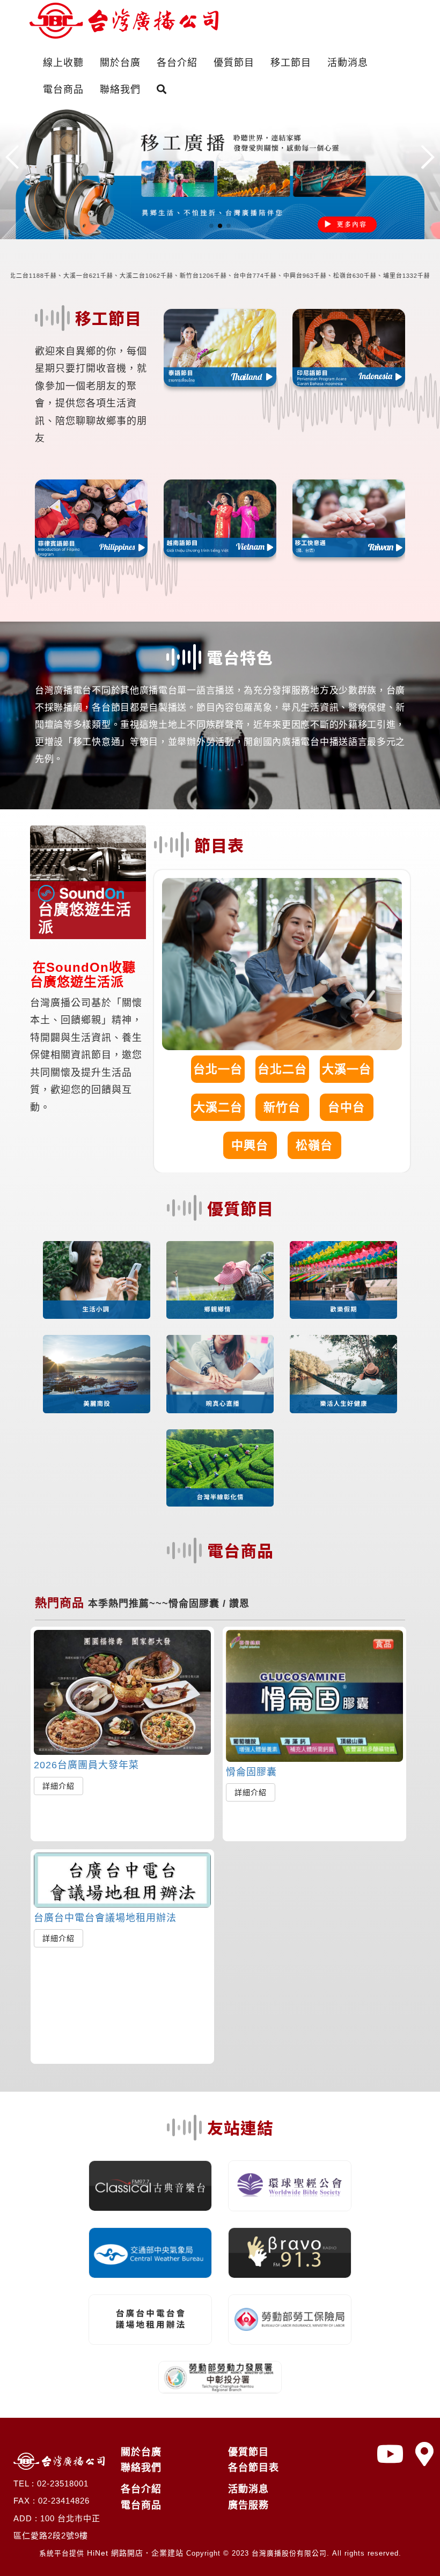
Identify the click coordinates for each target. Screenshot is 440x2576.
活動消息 (348, 63)
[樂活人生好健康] (343, 1374)
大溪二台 (218, 1107)
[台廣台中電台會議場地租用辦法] (122, 1880)
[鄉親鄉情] (220, 1280)
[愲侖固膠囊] (314, 1696)
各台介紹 (177, 63)
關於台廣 (120, 63)
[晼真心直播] (220, 1374)
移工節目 (291, 63)
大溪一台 (347, 1069)
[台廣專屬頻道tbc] (391, 2455)
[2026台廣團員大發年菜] (122, 1692)
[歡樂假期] (343, 1280)
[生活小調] (97, 1280)
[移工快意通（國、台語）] (349, 518)
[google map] (425, 2455)
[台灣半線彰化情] (220, 1468)
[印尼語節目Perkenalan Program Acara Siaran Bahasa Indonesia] (349, 348)
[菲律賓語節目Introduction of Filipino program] (91, 518)
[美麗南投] (97, 1374)
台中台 (346, 1107)
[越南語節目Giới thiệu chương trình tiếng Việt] (220, 518)
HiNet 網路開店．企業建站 (135, 2553)
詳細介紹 (58, 1786)
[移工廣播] (220, 171)
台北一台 (218, 1069)
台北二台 (282, 1069)
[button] (211, 226)
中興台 (250, 1145)
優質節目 (234, 63)
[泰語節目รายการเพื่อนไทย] (220, 348)
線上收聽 (63, 63)
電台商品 (63, 90)
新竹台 (282, 1107)
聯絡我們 (120, 90)
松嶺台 (314, 1145)
